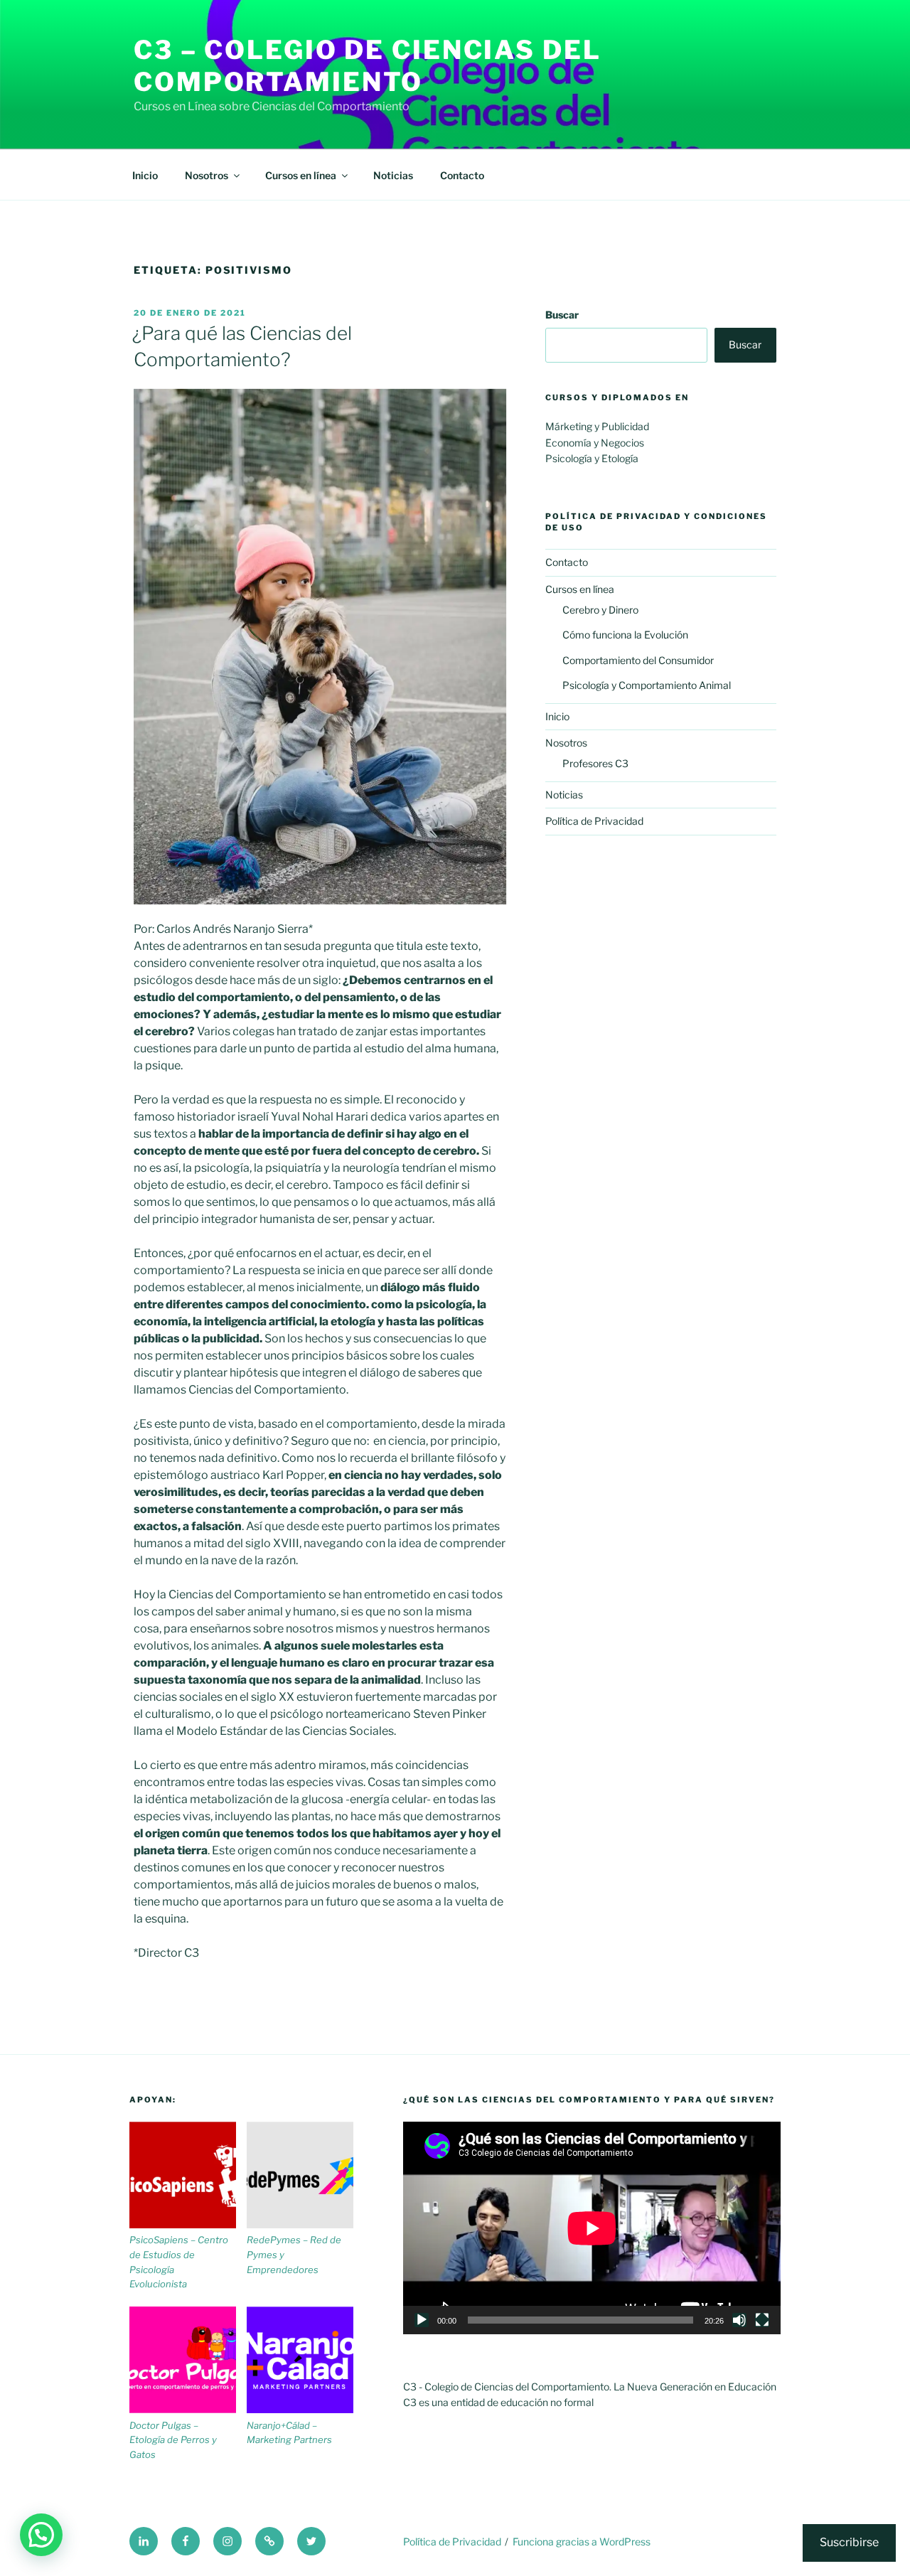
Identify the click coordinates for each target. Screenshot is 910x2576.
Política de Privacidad (594, 821)
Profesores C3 (595, 763)
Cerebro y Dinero (600, 610)
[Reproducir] (422, 2320)
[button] (41, 2535)
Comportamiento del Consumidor (638, 660)
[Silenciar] (739, 2320)
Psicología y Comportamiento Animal (647, 685)
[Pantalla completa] (762, 2320)
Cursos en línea (301, 175)
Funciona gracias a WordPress (582, 2542)
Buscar (562, 315)
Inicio (145, 175)
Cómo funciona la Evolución (625, 635)
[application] (592, 2228)
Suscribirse (849, 2542)
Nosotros (207, 175)
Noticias (393, 175)
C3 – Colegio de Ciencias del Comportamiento (368, 66)
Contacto (462, 175)
